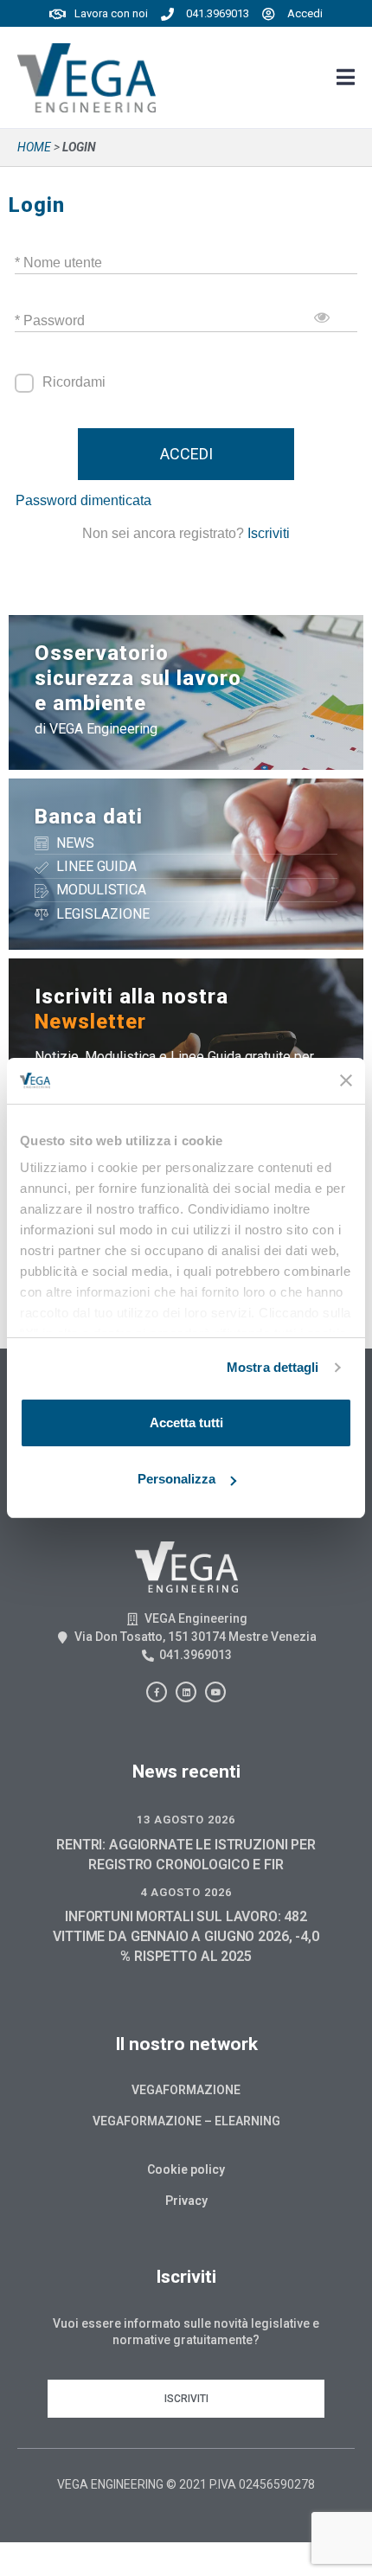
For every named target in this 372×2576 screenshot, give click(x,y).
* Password (50, 320)
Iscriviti (269, 533)
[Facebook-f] (157, 1692)
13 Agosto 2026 (186, 1820)
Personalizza (176, 1479)
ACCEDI (186, 454)
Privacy (186, 2201)
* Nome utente (58, 263)
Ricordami (74, 382)
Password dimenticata (83, 500)
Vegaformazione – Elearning (186, 2121)
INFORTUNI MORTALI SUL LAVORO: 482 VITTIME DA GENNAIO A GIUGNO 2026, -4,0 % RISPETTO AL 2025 (186, 1936)
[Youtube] (215, 1692)
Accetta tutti (186, 1423)
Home (34, 147)
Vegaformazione (186, 2090)
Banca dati (89, 817)
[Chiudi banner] (346, 1080)
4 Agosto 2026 (186, 1892)
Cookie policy (186, 2169)
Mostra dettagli (273, 1367)
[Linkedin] (186, 1692)
